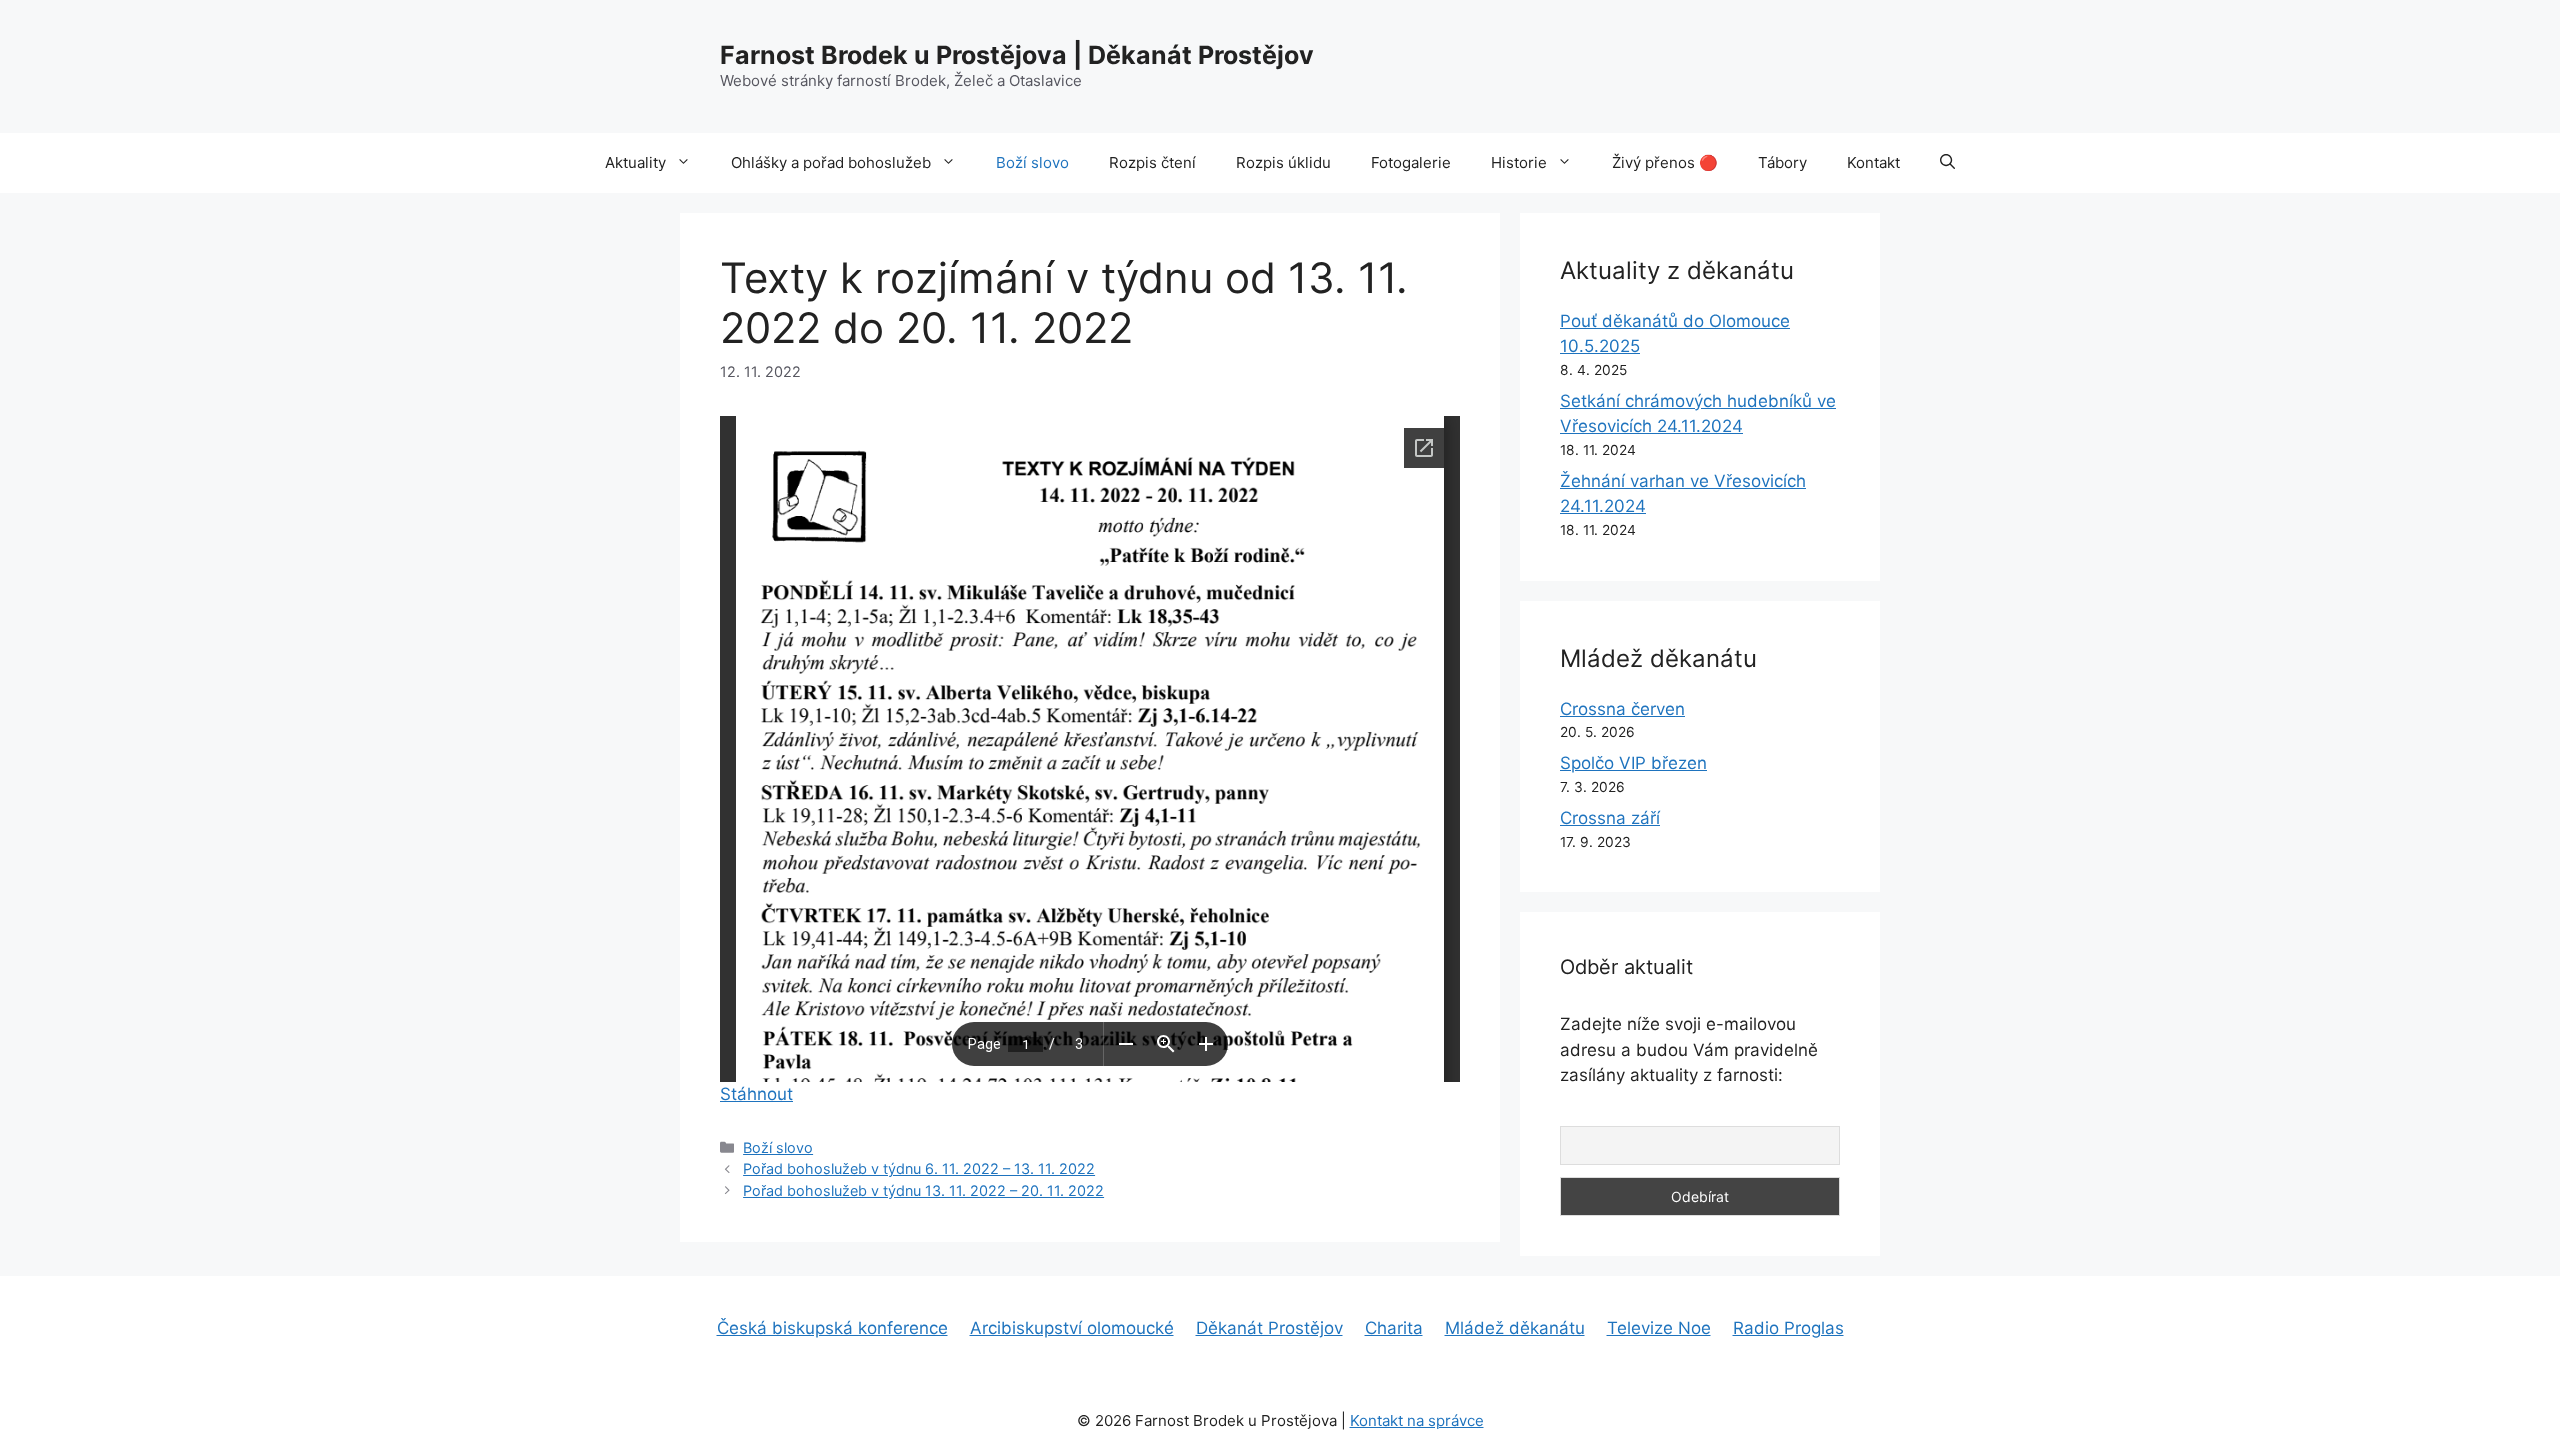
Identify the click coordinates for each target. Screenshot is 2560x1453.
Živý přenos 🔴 (1665, 162)
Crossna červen (1622, 709)
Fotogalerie (1411, 162)
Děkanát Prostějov (1269, 1328)
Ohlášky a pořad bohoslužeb (831, 162)
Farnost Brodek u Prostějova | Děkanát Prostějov (1017, 55)
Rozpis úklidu (1283, 162)
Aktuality (635, 162)
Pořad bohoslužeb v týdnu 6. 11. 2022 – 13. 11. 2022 (919, 1168)
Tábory (1782, 162)
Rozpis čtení (1152, 162)
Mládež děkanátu (1515, 1328)
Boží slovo (1032, 162)
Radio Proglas (1788, 1328)
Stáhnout (756, 1094)
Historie (1519, 162)
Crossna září (1610, 818)
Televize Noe (1659, 1328)
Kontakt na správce (1417, 1420)
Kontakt (1873, 162)
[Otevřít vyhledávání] (1947, 163)
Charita (1394, 1328)
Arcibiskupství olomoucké (1072, 1328)
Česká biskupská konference (832, 1328)
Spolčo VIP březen (1633, 763)
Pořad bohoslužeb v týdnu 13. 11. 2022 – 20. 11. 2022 (923, 1190)
